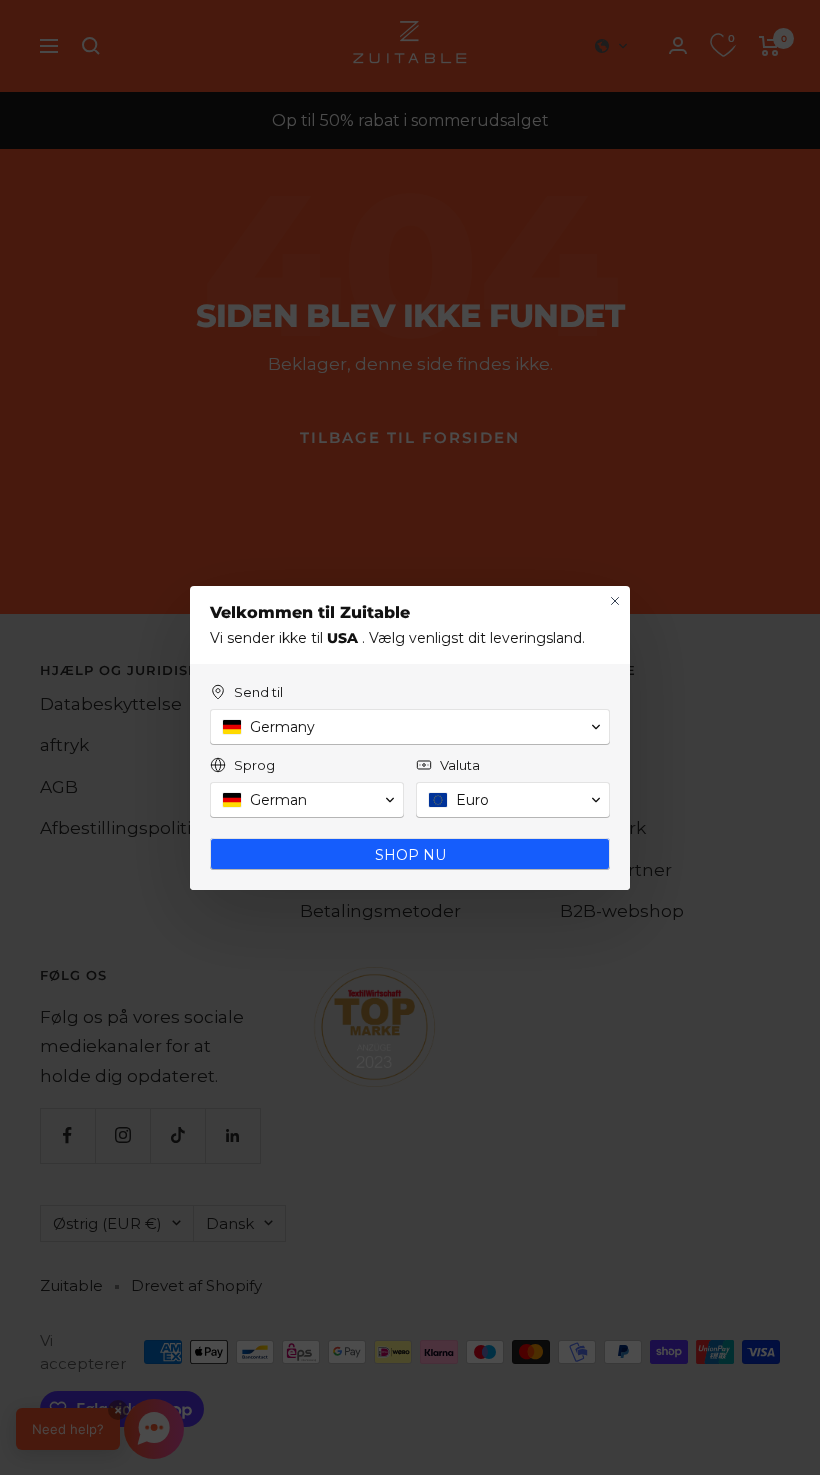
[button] (410, 727)
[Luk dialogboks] (615, 601)
